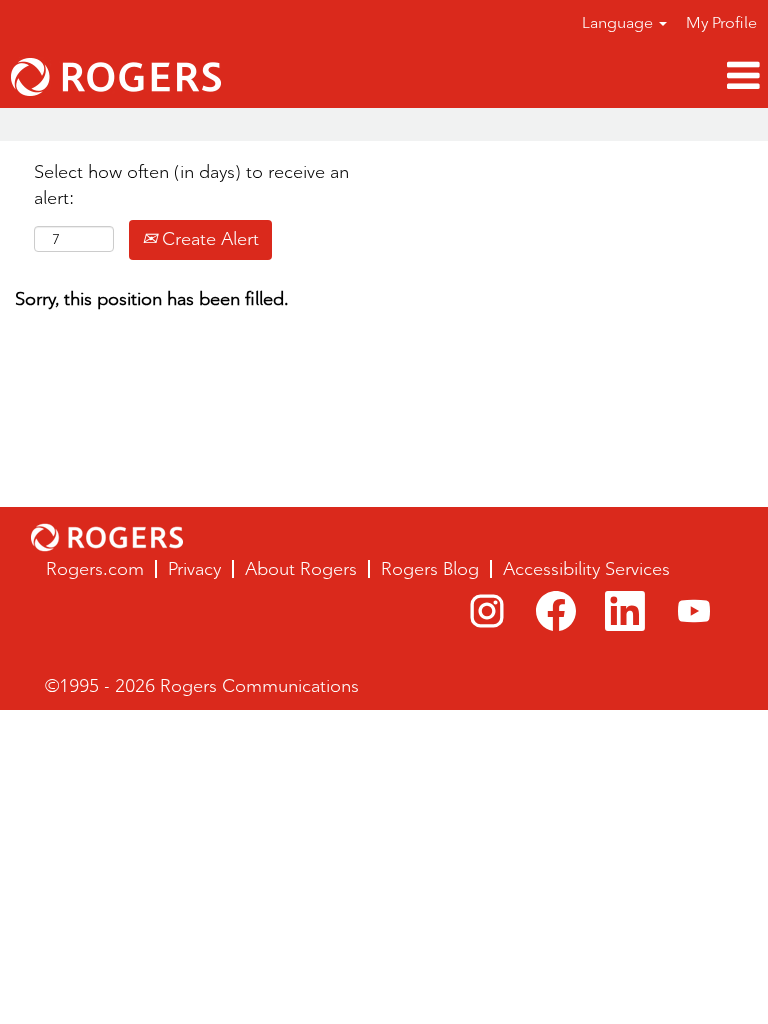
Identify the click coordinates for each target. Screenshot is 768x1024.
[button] (512, 76)
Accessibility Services (586, 569)
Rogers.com (95, 569)
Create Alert (208, 239)
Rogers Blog (430, 569)
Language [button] (619, 22)
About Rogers (301, 569)
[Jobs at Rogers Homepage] (107, 537)
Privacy (194, 569)
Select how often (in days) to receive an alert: (191, 185)
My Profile (721, 22)
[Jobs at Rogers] (116, 77)
